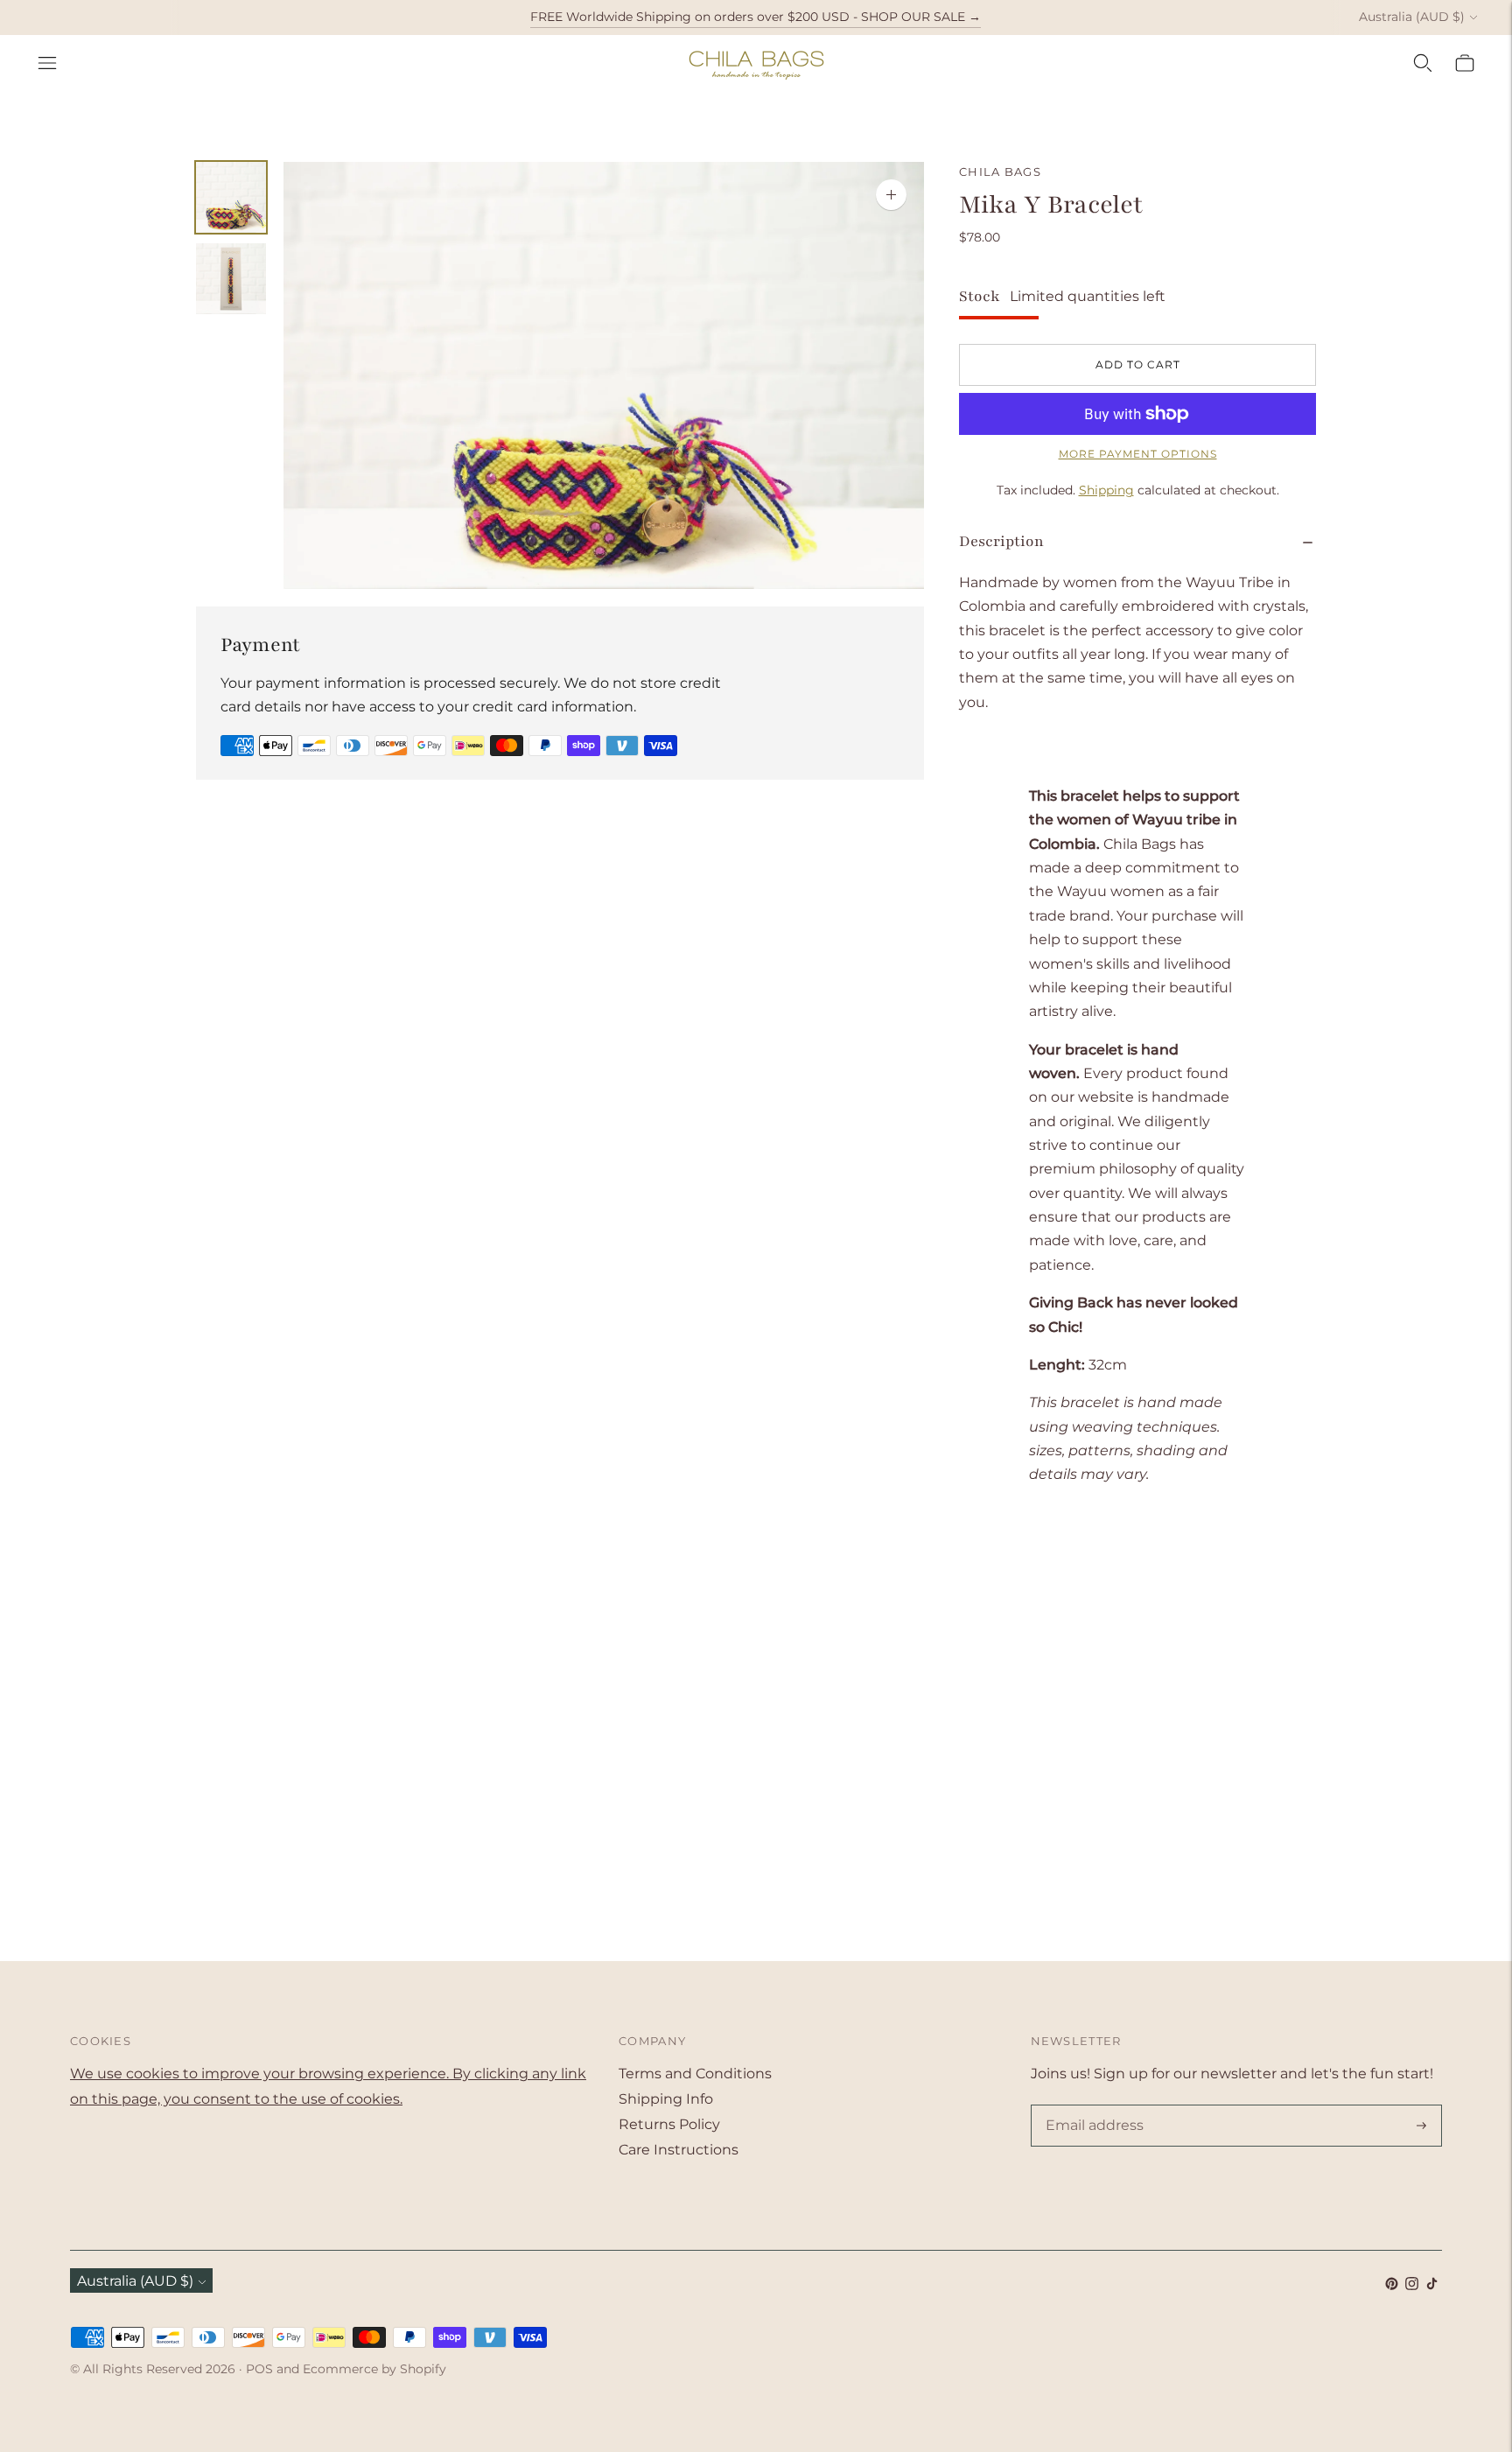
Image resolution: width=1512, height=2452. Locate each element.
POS (259, 2369)
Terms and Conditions (695, 2074)
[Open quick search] (1423, 63)
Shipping (1106, 490)
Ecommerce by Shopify (374, 2369)
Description (1001, 541)
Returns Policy (669, 2124)
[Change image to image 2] (231, 279)
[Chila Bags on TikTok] (1432, 2285)
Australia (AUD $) (1412, 17)
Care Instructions (679, 2150)
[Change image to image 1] (231, 197)
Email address (1091, 2106)
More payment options (1138, 454)
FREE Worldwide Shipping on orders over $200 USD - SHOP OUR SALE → (756, 17)
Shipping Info (666, 2099)
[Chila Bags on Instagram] (1412, 2285)
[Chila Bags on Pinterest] (1392, 2285)
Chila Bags (1000, 172)
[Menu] (47, 63)
